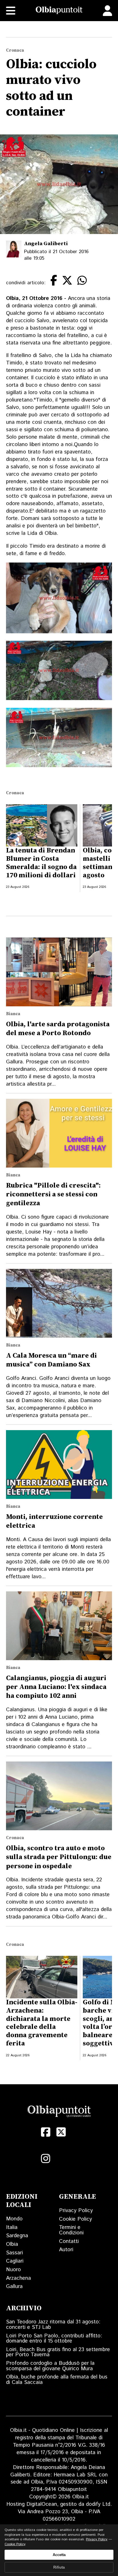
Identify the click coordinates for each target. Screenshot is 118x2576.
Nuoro (13, 2270)
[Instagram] (46, 2159)
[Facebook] (46, 2132)
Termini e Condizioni (71, 2230)
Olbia (12, 2244)
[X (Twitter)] (61, 2132)
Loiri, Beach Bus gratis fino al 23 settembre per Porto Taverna (58, 2352)
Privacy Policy (76, 2211)
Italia (12, 2227)
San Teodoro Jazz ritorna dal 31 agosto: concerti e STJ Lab (53, 2325)
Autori (66, 2250)
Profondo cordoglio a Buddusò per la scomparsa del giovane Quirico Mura (50, 2366)
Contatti (69, 2241)
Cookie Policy (75, 2219)
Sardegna (17, 2236)
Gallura (14, 2286)
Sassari (14, 2253)
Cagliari (15, 2261)
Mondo (14, 2219)
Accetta (59, 2555)
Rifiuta (59, 2567)
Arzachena (18, 2278)
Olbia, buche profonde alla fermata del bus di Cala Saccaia (57, 2380)
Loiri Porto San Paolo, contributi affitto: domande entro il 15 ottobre (54, 2339)
